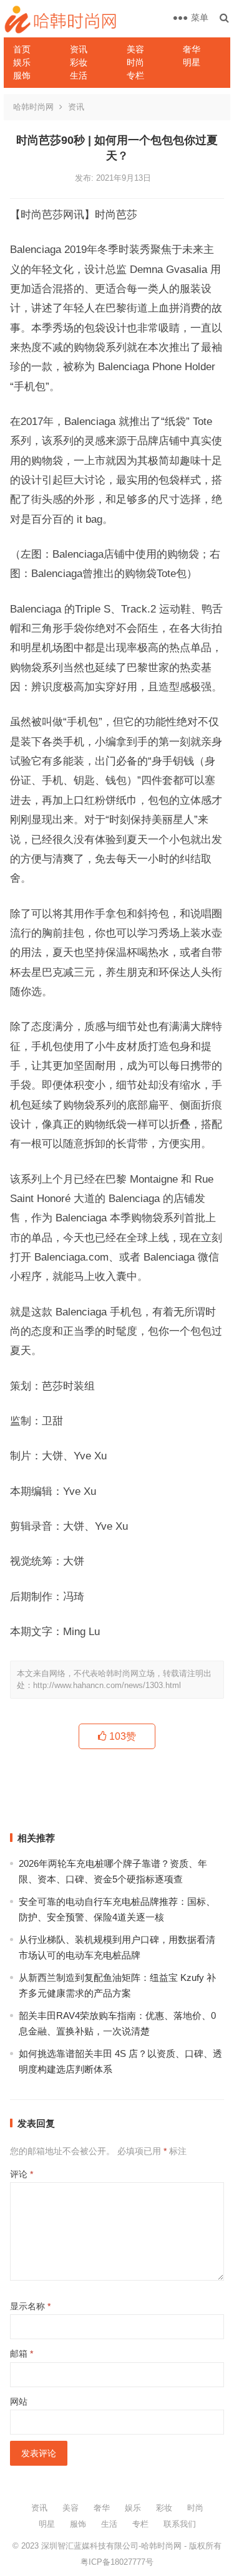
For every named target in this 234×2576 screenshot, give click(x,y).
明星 (192, 62)
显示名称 (30, 2306)
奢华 (192, 49)
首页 (22, 49)
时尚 (135, 62)
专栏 (135, 75)
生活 (79, 75)
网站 (19, 2402)
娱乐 (22, 62)
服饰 (22, 75)
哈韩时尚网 (33, 107)
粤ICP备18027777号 (117, 2562)
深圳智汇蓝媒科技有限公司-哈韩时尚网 (111, 2546)
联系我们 (180, 2524)
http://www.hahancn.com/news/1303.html (107, 1685)
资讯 (79, 49)
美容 (135, 49)
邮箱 (22, 2354)
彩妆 (79, 62)
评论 (22, 2174)
